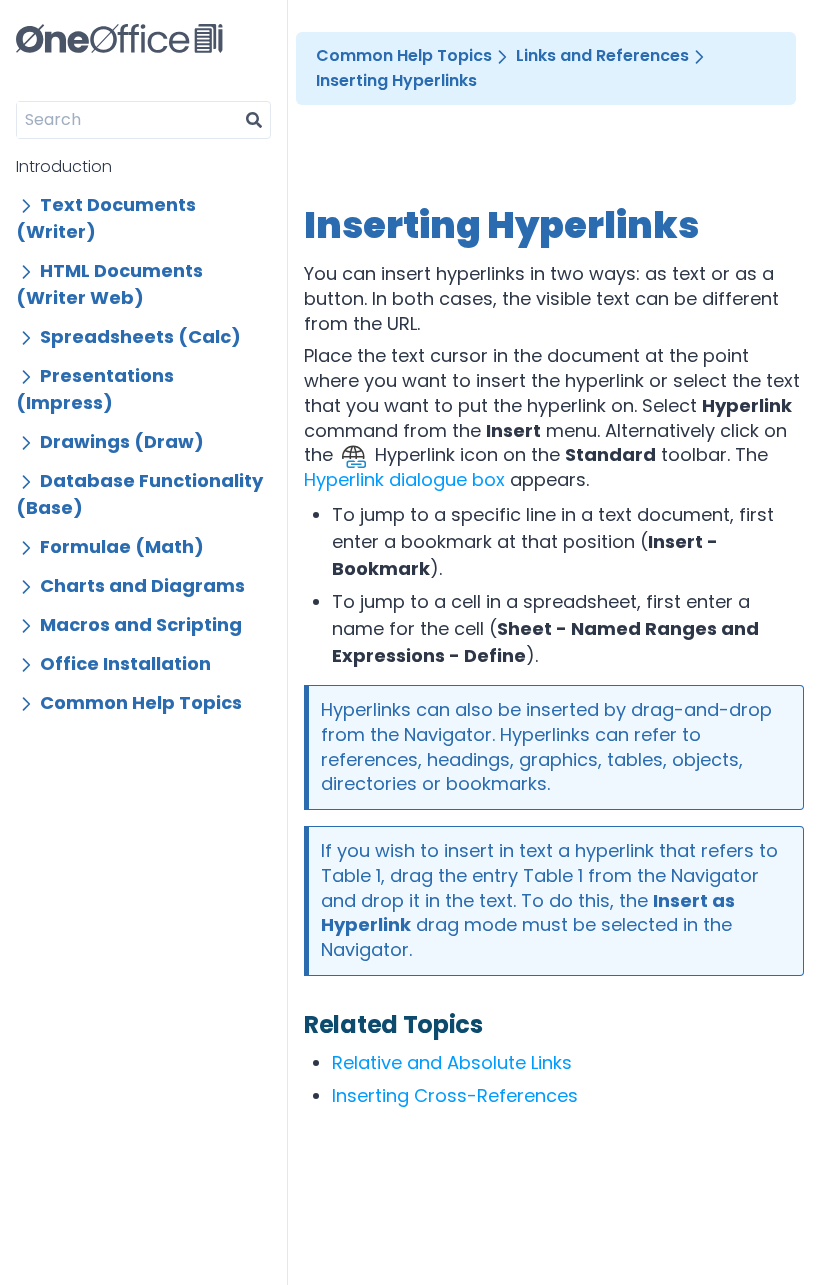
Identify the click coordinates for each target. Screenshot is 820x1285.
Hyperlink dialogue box (404, 479)
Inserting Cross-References (455, 1095)
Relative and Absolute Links (452, 1062)
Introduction (64, 166)
